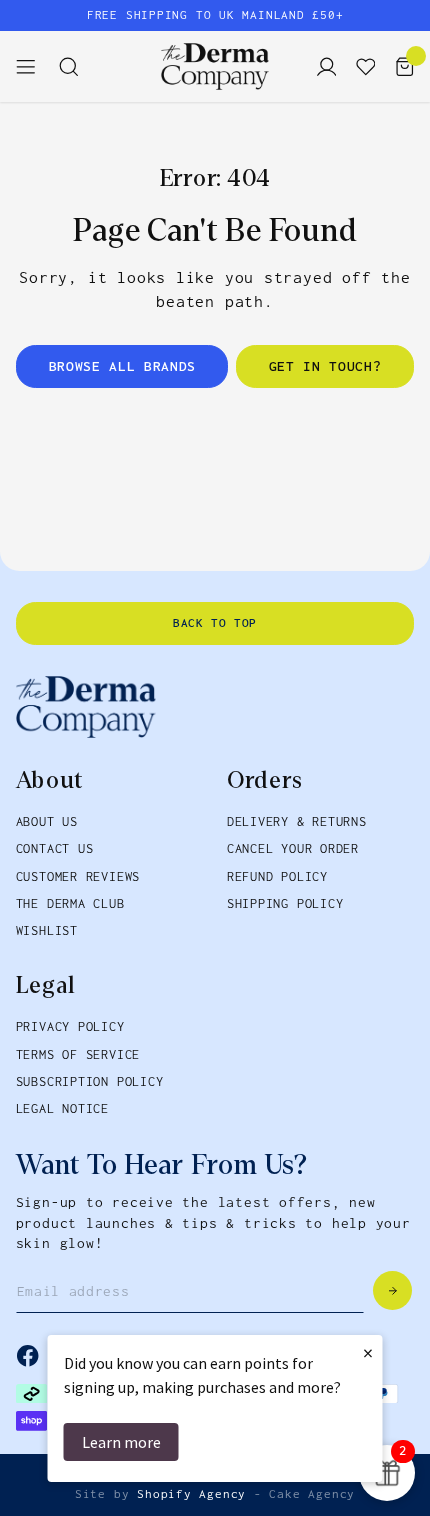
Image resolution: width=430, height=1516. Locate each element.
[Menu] (33, 66)
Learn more (121, 1442)
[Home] (215, 66)
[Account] (320, 66)
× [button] (368, 1352)
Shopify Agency (191, 1494)
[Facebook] (27, 1355)
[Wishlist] (359, 66)
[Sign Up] (392, 1290)
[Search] (76, 66)
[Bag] (398, 66)
